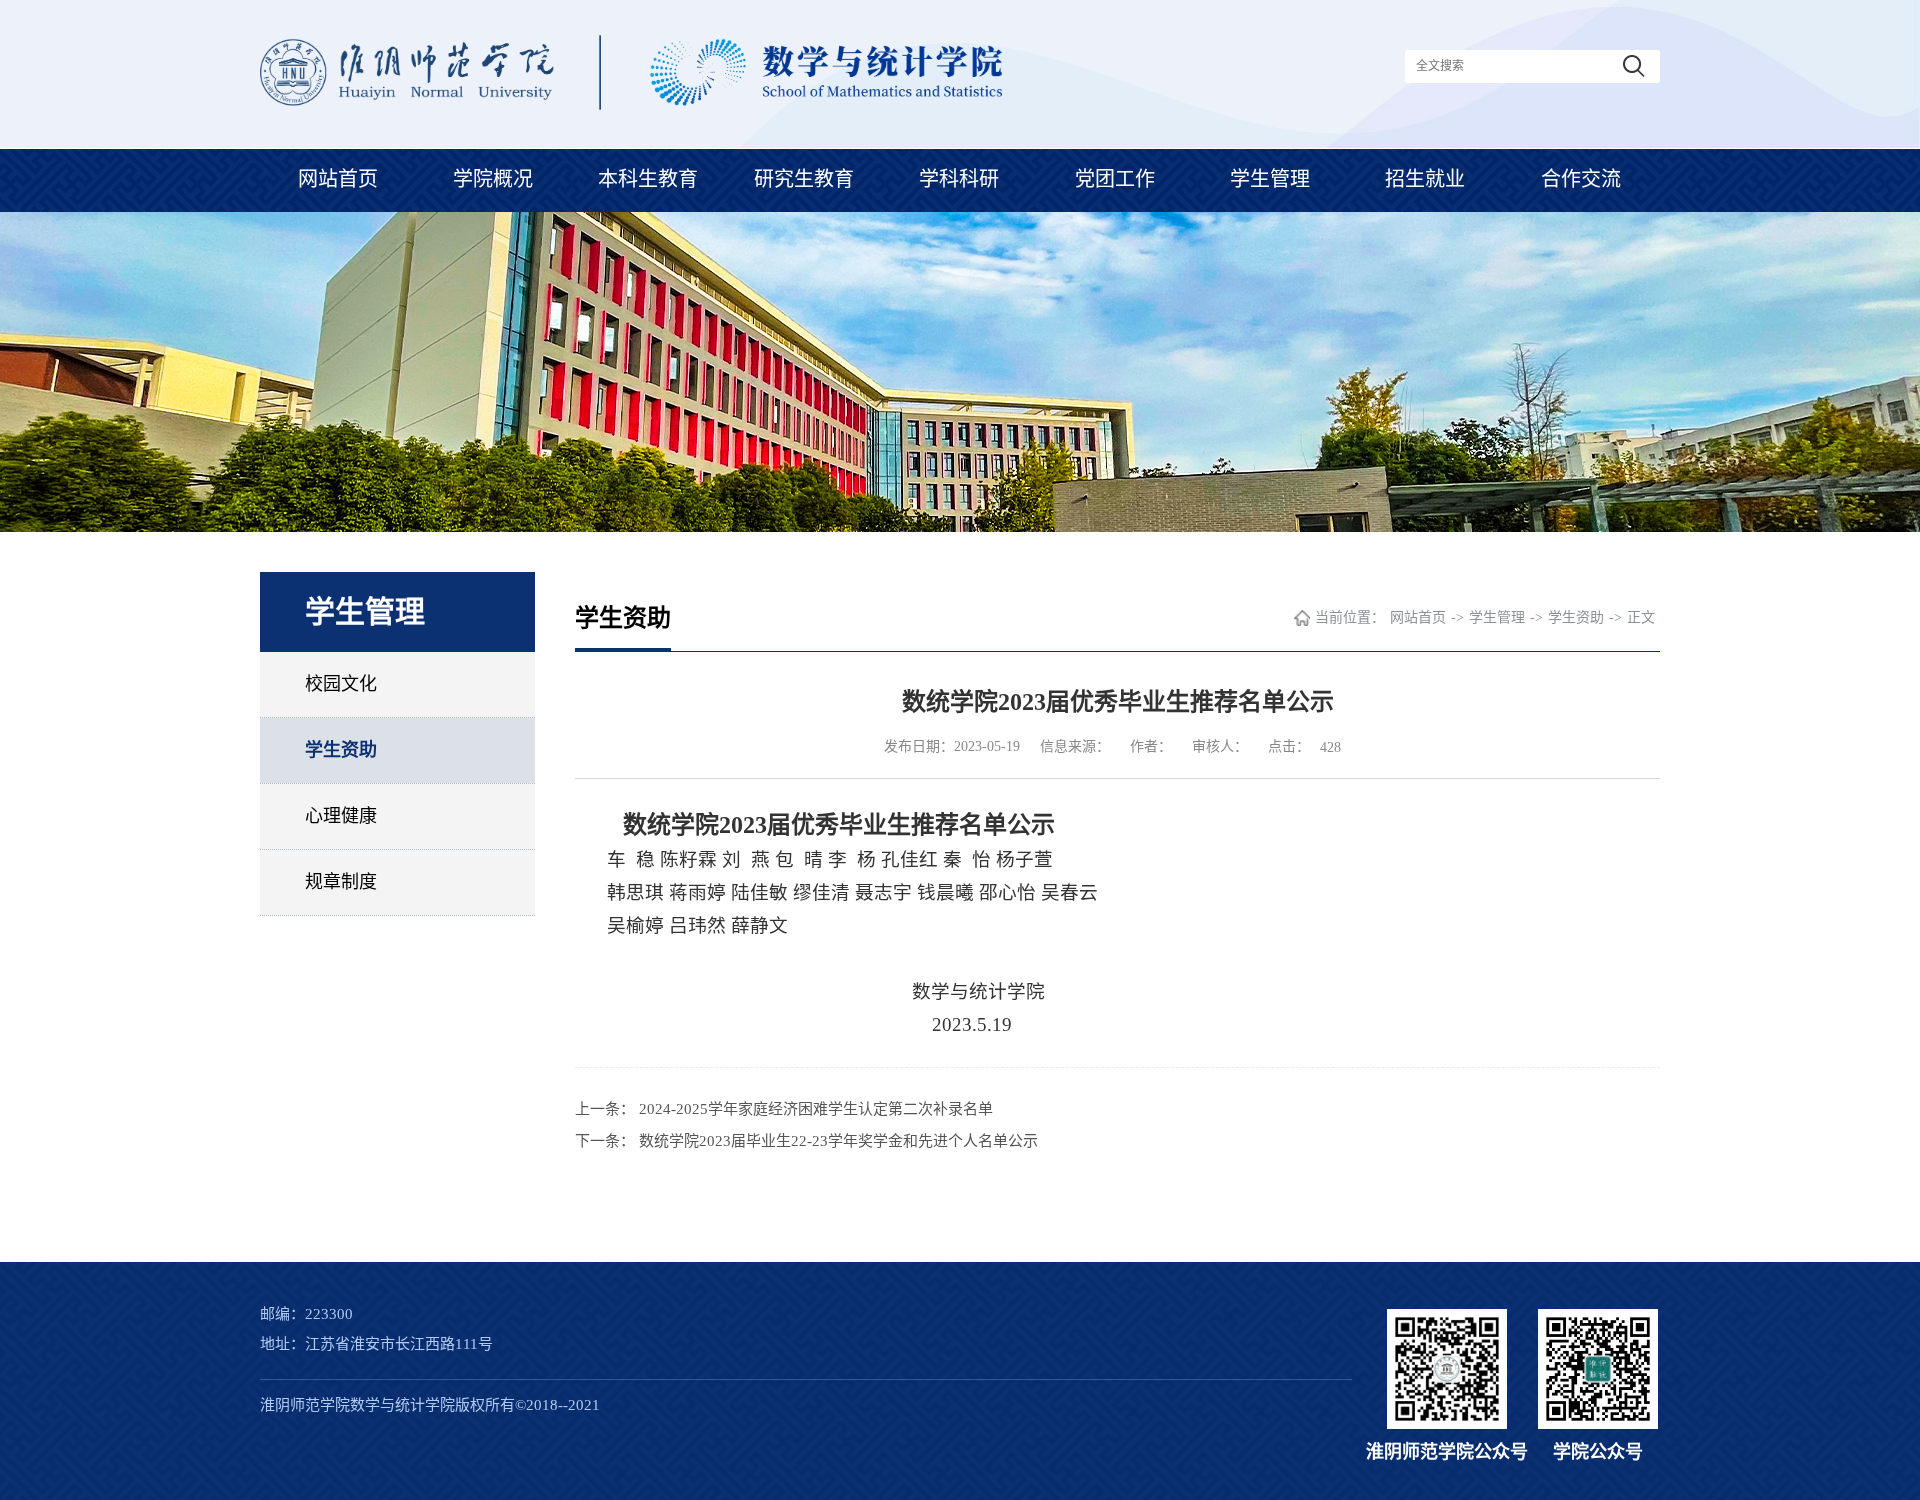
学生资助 (341, 750)
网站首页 (338, 179)
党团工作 (1115, 179)
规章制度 (341, 882)
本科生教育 (648, 179)
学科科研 (959, 179)
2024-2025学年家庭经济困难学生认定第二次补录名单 (816, 1109)
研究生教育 (804, 179)
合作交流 (1581, 179)
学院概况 (493, 179)
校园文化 (341, 684)
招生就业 (1425, 179)
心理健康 (341, 816)
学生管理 (1270, 179)
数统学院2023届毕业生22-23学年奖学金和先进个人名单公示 (838, 1141)
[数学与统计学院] (631, 104)
